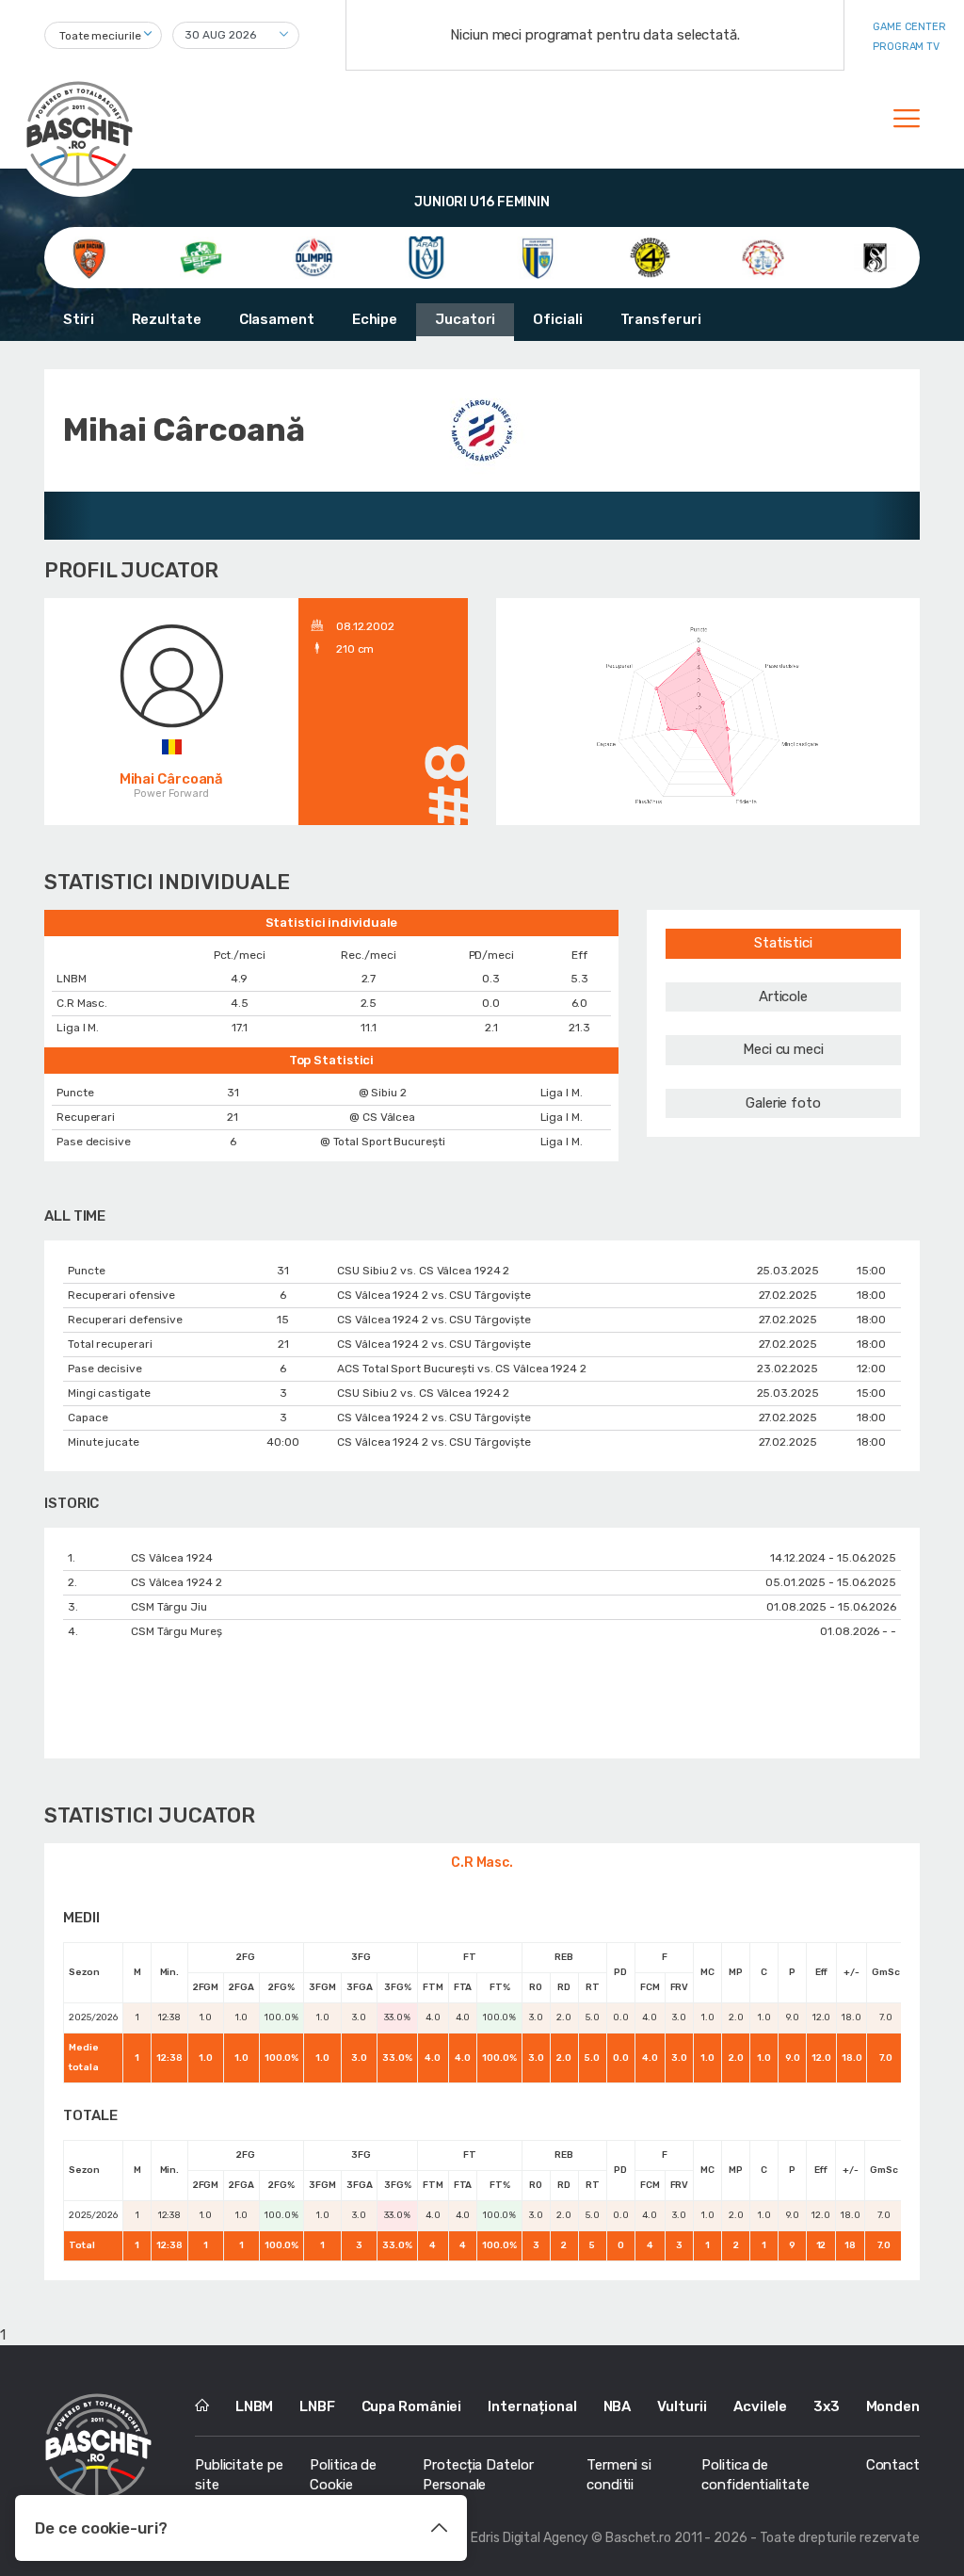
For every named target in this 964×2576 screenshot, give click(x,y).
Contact (893, 2465)
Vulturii (682, 2406)
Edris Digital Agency (530, 2538)
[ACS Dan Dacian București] (89, 257)
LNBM (255, 2406)
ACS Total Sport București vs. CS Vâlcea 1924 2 (461, 1369)
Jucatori (465, 319)
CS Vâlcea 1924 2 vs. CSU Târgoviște (434, 1295)
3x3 (827, 2406)
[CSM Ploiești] (538, 257)
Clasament (277, 319)
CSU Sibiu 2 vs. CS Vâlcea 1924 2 (423, 1271)
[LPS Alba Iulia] (763, 257)
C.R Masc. (482, 1863)
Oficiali (557, 319)
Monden (893, 2406)
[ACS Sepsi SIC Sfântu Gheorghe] (201, 257)
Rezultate (167, 319)
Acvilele (760, 2406)
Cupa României (412, 2406)
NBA (618, 2406)
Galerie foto (783, 1103)
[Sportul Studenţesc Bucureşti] (875, 257)
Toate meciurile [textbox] (100, 36)
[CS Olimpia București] (314, 257)
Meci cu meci (783, 1049)
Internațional (532, 2406)
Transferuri (661, 319)
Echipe (375, 319)
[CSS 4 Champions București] (650, 257)
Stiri (79, 319)
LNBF (317, 2406)
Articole (783, 996)
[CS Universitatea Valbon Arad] (426, 257)
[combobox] (103, 35)
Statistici (783, 943)
